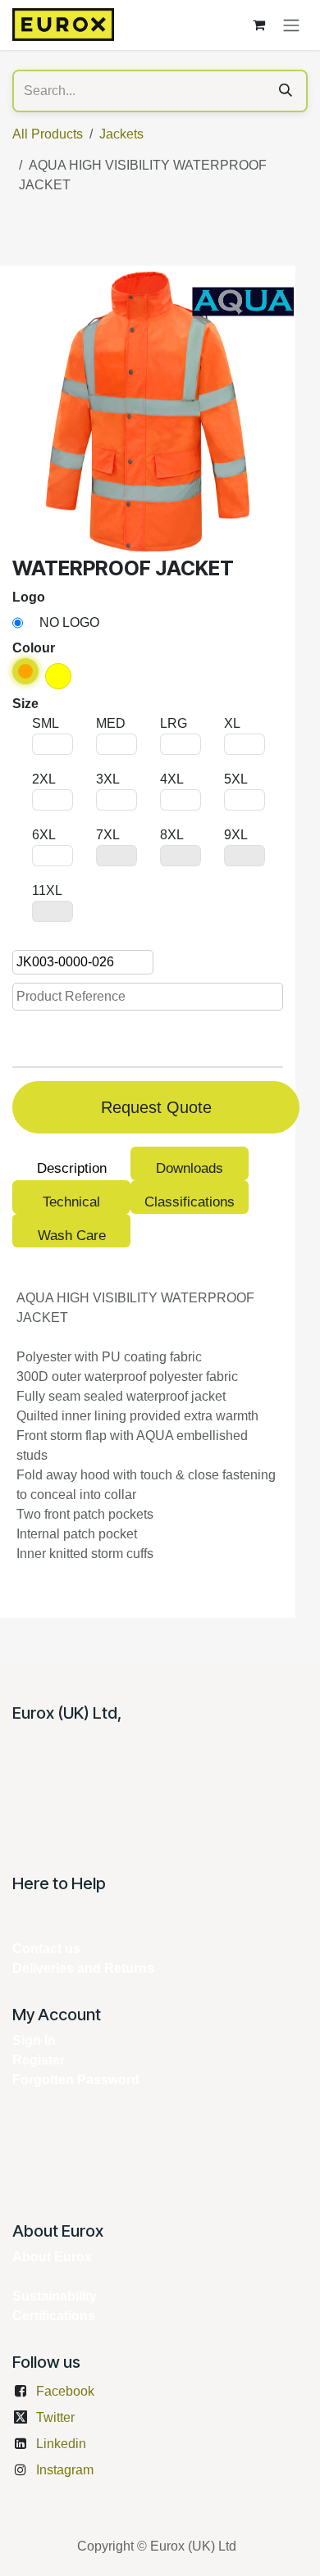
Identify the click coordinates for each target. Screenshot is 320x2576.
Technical (71, 1202)
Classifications (190, 1202)
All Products (48, 134)
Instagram (65, 2470)
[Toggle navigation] (291, 25)
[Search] (286, 91)
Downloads (190, 1168)
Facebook (65, 2391)
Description (72, 1168)
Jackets (121, 134)
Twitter (55, 2417)
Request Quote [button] (156, 1107)
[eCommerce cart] (258, 25)
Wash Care (72, 1236)
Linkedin (61, 2444)
